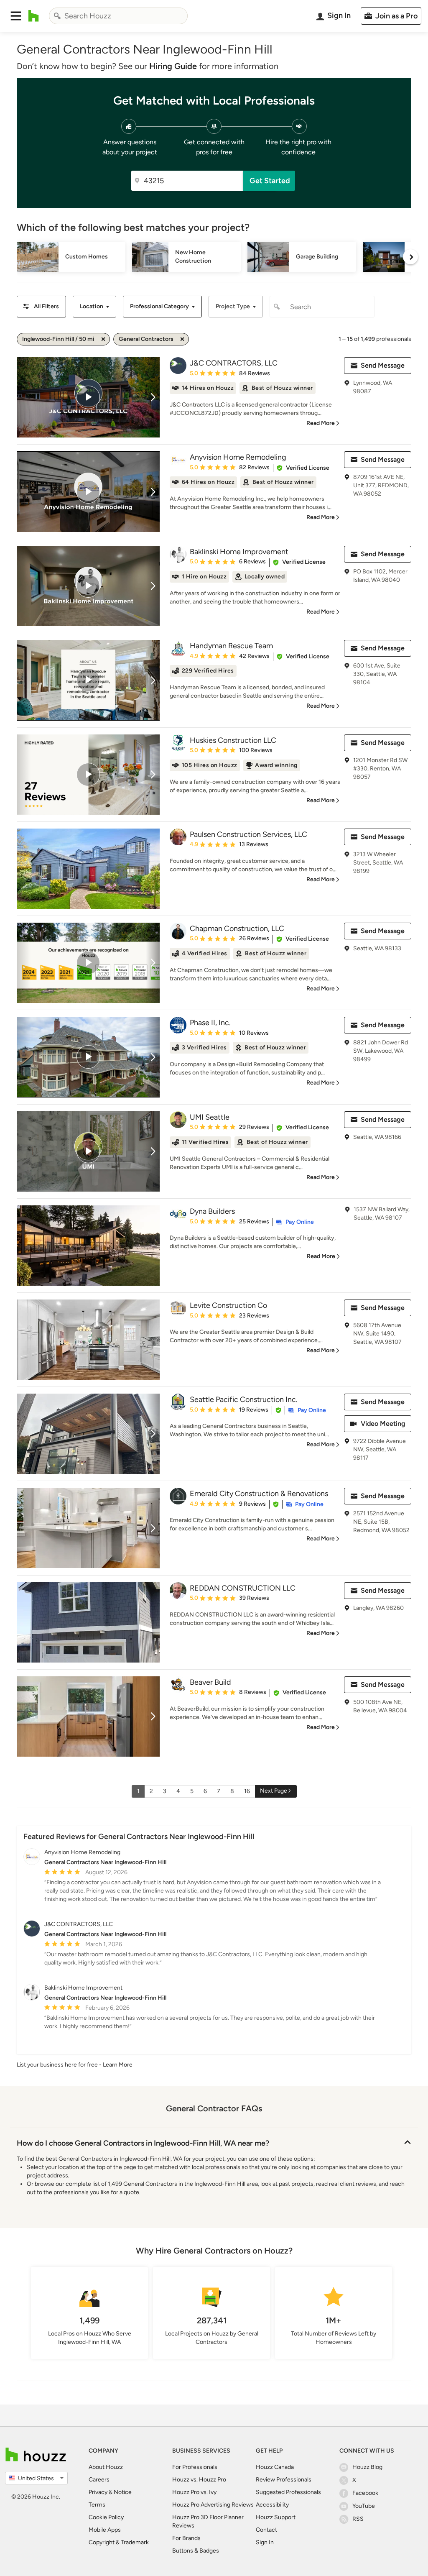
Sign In (265, 2542)
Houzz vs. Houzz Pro (199, 2480)
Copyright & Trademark (119, 2542)
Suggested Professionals (288, 2492)
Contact (266, 2530)
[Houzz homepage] (34, 16)
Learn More (118, 2065)
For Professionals (195, 2467)
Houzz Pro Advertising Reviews (213, 2505)
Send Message (383, 365)
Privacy (98, 2492)
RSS (358, 2519)
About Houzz (106, 2467)
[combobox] (118, 16)
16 (247, 1791)
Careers (99, 2480)
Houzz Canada (275, 2467)
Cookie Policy (106, 2517)
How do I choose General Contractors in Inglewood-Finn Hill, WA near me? (143, 2143)
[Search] (57, 16)
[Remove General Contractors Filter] (182, 339)
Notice (123, 2492)
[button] (16, 16)
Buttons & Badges (196, 2551)
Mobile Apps (105, 2530)
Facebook (365, 2493)
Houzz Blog (367, 2467)
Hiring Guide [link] (173, 66)
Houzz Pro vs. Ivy (194, 2492)
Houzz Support (276, 2517)
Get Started (270, 181)
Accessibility (272, 2505)
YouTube (364, 2506)
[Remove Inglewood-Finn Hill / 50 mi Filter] (103, 339)
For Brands (186, 2538)
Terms (97, 2505)
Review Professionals (284, 2480)
